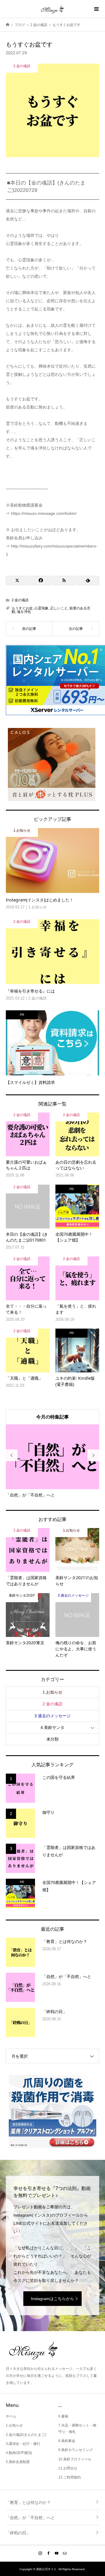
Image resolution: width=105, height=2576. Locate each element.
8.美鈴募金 (67, 2441)
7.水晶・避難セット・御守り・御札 (77, 2429)
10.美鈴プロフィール (75, 2459)
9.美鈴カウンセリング (76, 2450)
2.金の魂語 (20, 600)
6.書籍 (63, 2416)
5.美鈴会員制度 (18, 2462)
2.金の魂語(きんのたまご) (26, 2435)
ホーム (11, 2416)
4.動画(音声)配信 (19, 2453)
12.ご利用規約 (70, 2477)
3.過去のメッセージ (52, 1716)
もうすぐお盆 (22, 608)
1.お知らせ (52, 1692)
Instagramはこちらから (52, 2299)
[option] (52, 1461)
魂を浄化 (24, 612)
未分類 (52, 1739)
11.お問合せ (68, 2468)
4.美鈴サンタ (52, 1727)
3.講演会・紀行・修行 (23, 2444)
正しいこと (59, 608)
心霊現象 (41, 608)
